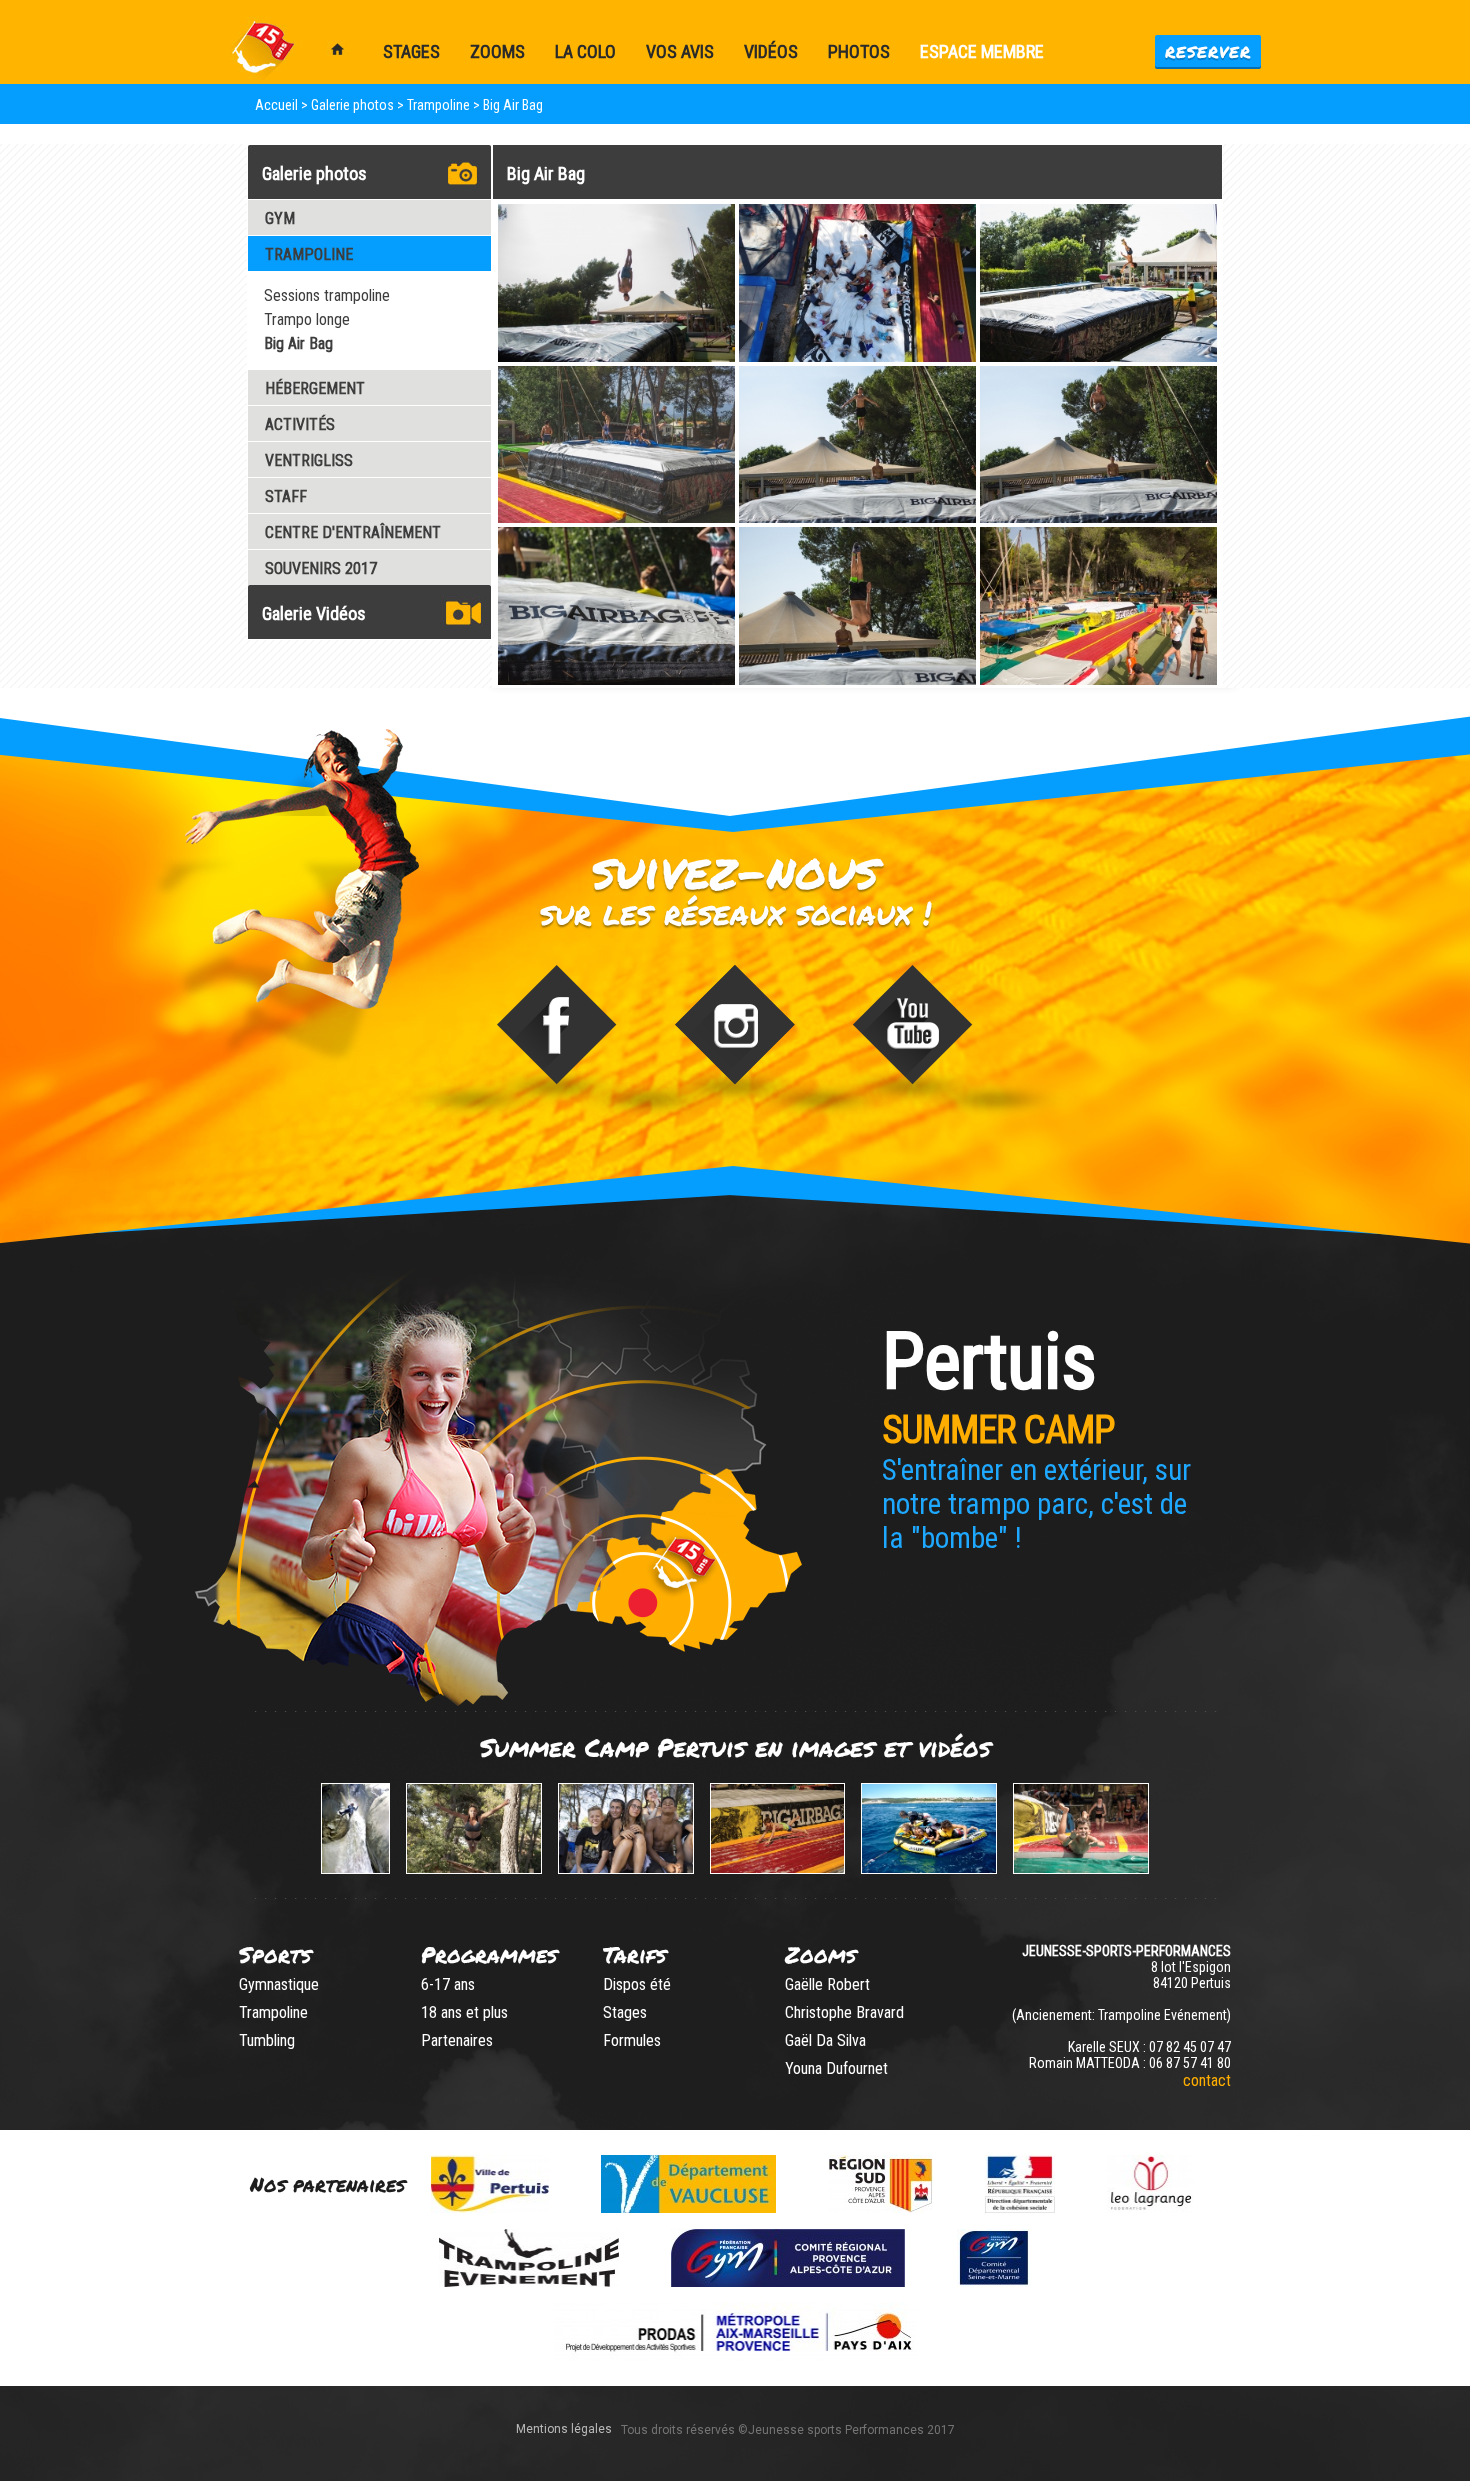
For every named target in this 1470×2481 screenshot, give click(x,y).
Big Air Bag (298, 343)
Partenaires (457, 2040)
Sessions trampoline (327, 295)
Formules (632, 2040)
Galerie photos (352, 105)
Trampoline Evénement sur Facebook (556, 1036)
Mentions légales (564, 2429)
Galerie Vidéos (314, 613)
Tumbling (267, 2040)
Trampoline (273, 2012)
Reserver (1208, 51)
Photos (859, 51)
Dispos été (637, 1984)
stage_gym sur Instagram (735, 1036)
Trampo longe (307, 319)
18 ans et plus (464, 2012)
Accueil (276, 105)
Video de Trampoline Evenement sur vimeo (914, 1036)
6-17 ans (448, 1984)
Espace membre (982, 51)
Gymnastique (279, 1984)
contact (1207, 2080)
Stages (625, 2012)
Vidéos (771, 51)
